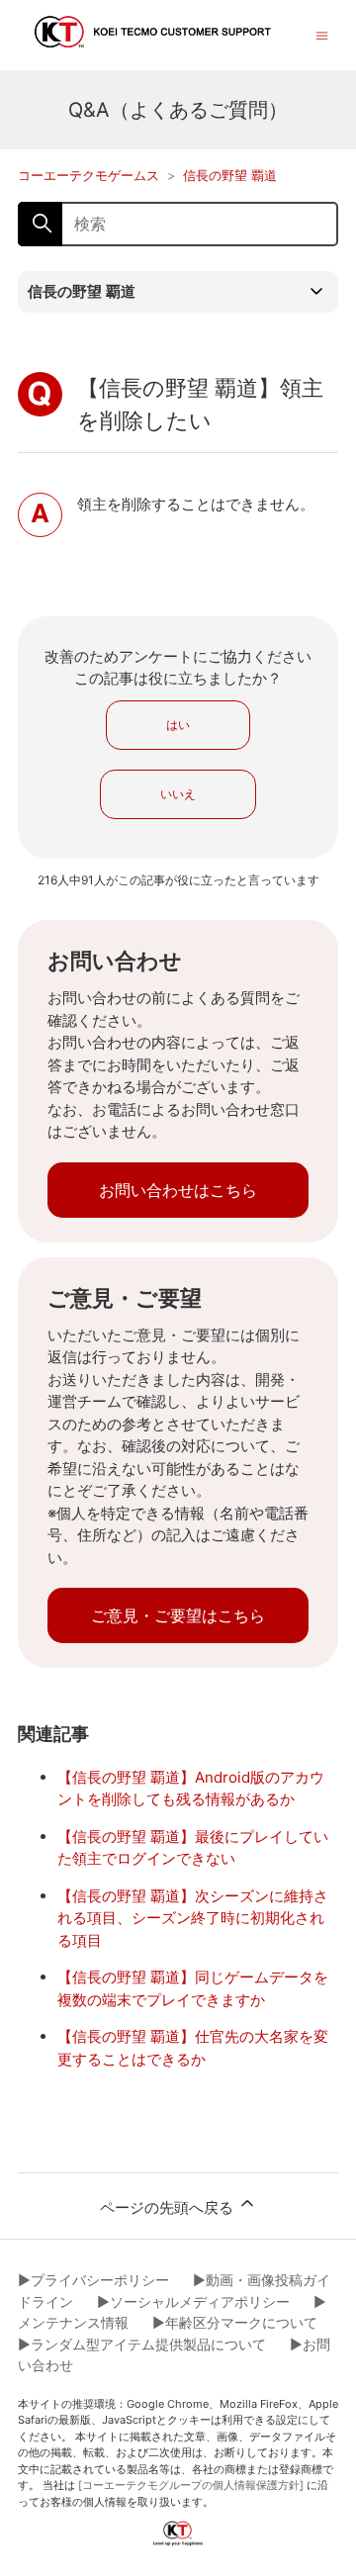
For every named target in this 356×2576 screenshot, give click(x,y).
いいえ (178, 794)
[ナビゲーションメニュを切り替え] (322, 34)
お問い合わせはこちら (178, 1190)
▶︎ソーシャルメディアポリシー (193, 2301)
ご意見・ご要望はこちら (178, 1615)
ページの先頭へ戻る (169, 2208)
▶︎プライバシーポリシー (93, 2280)
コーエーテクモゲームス (89, 175)
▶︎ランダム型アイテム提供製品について (142, 2344)
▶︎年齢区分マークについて (235, 2322)
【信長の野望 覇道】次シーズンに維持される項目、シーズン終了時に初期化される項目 (193, 1918)
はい (178, 725)
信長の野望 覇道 (230, 175)
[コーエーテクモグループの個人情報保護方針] (191, 2485)
